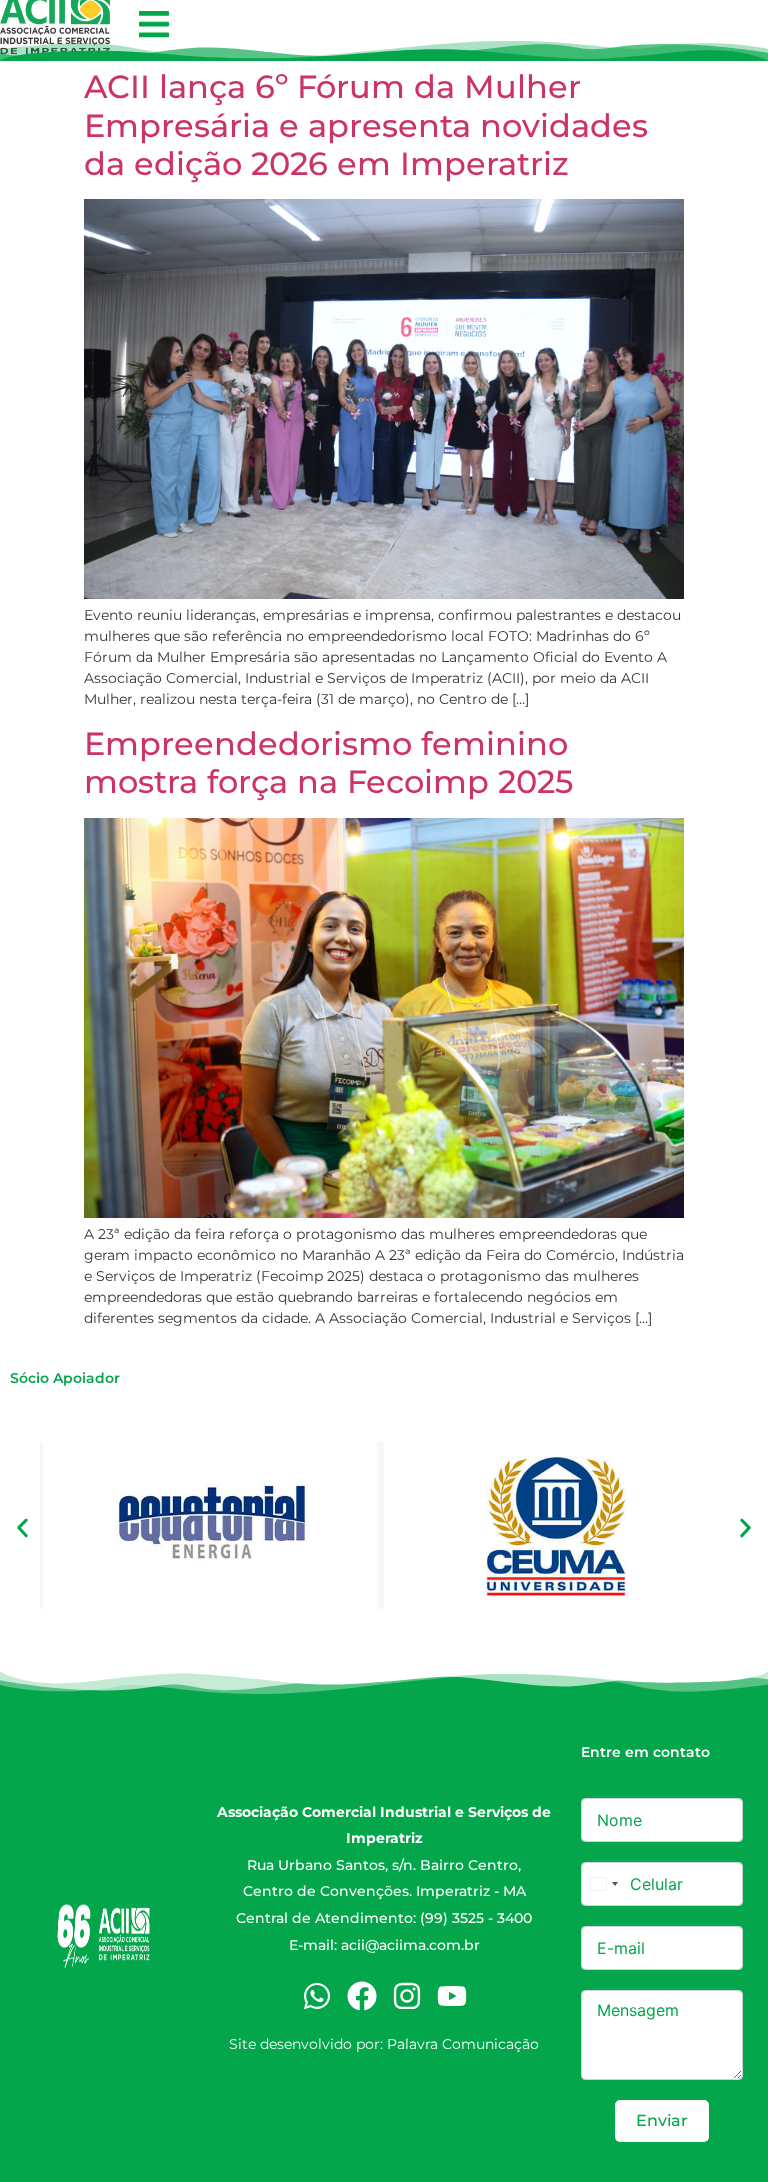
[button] (153, 24)
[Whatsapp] (317, 1996)
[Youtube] (452, 1996)
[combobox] (603, 1884)
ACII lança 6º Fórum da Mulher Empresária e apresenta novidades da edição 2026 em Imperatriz (366, 125)
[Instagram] (407, 1996)
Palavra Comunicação (463, 2044)
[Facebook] (362, 1996)
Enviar (662, 2120)
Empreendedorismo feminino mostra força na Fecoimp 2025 (328, 762)
